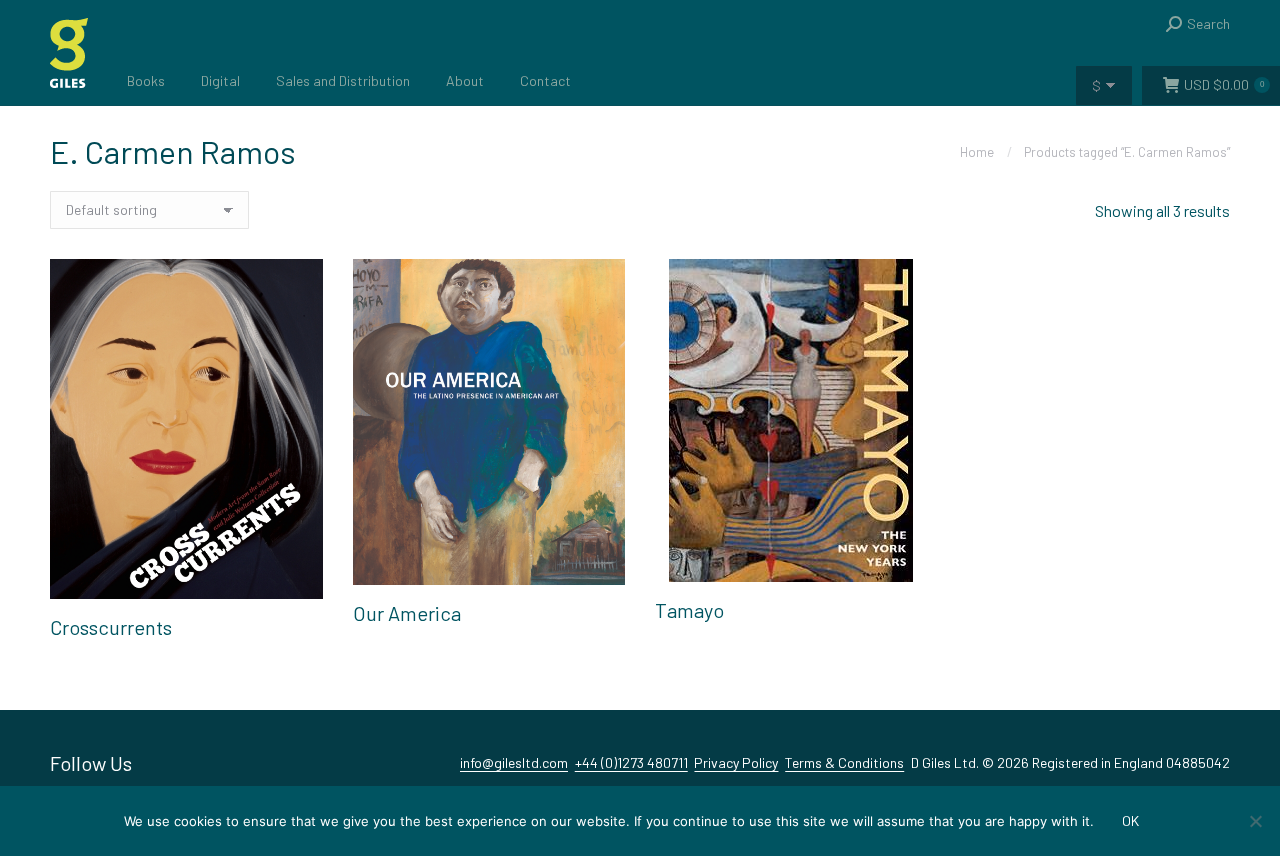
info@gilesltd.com (514, 762)
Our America (407, 613)
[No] (1255, 821)
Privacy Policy (736, 762)
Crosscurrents (111, 627)
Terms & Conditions (844, 762)
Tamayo (689, 610)
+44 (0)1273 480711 (631, 762)
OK (1130, 820)
